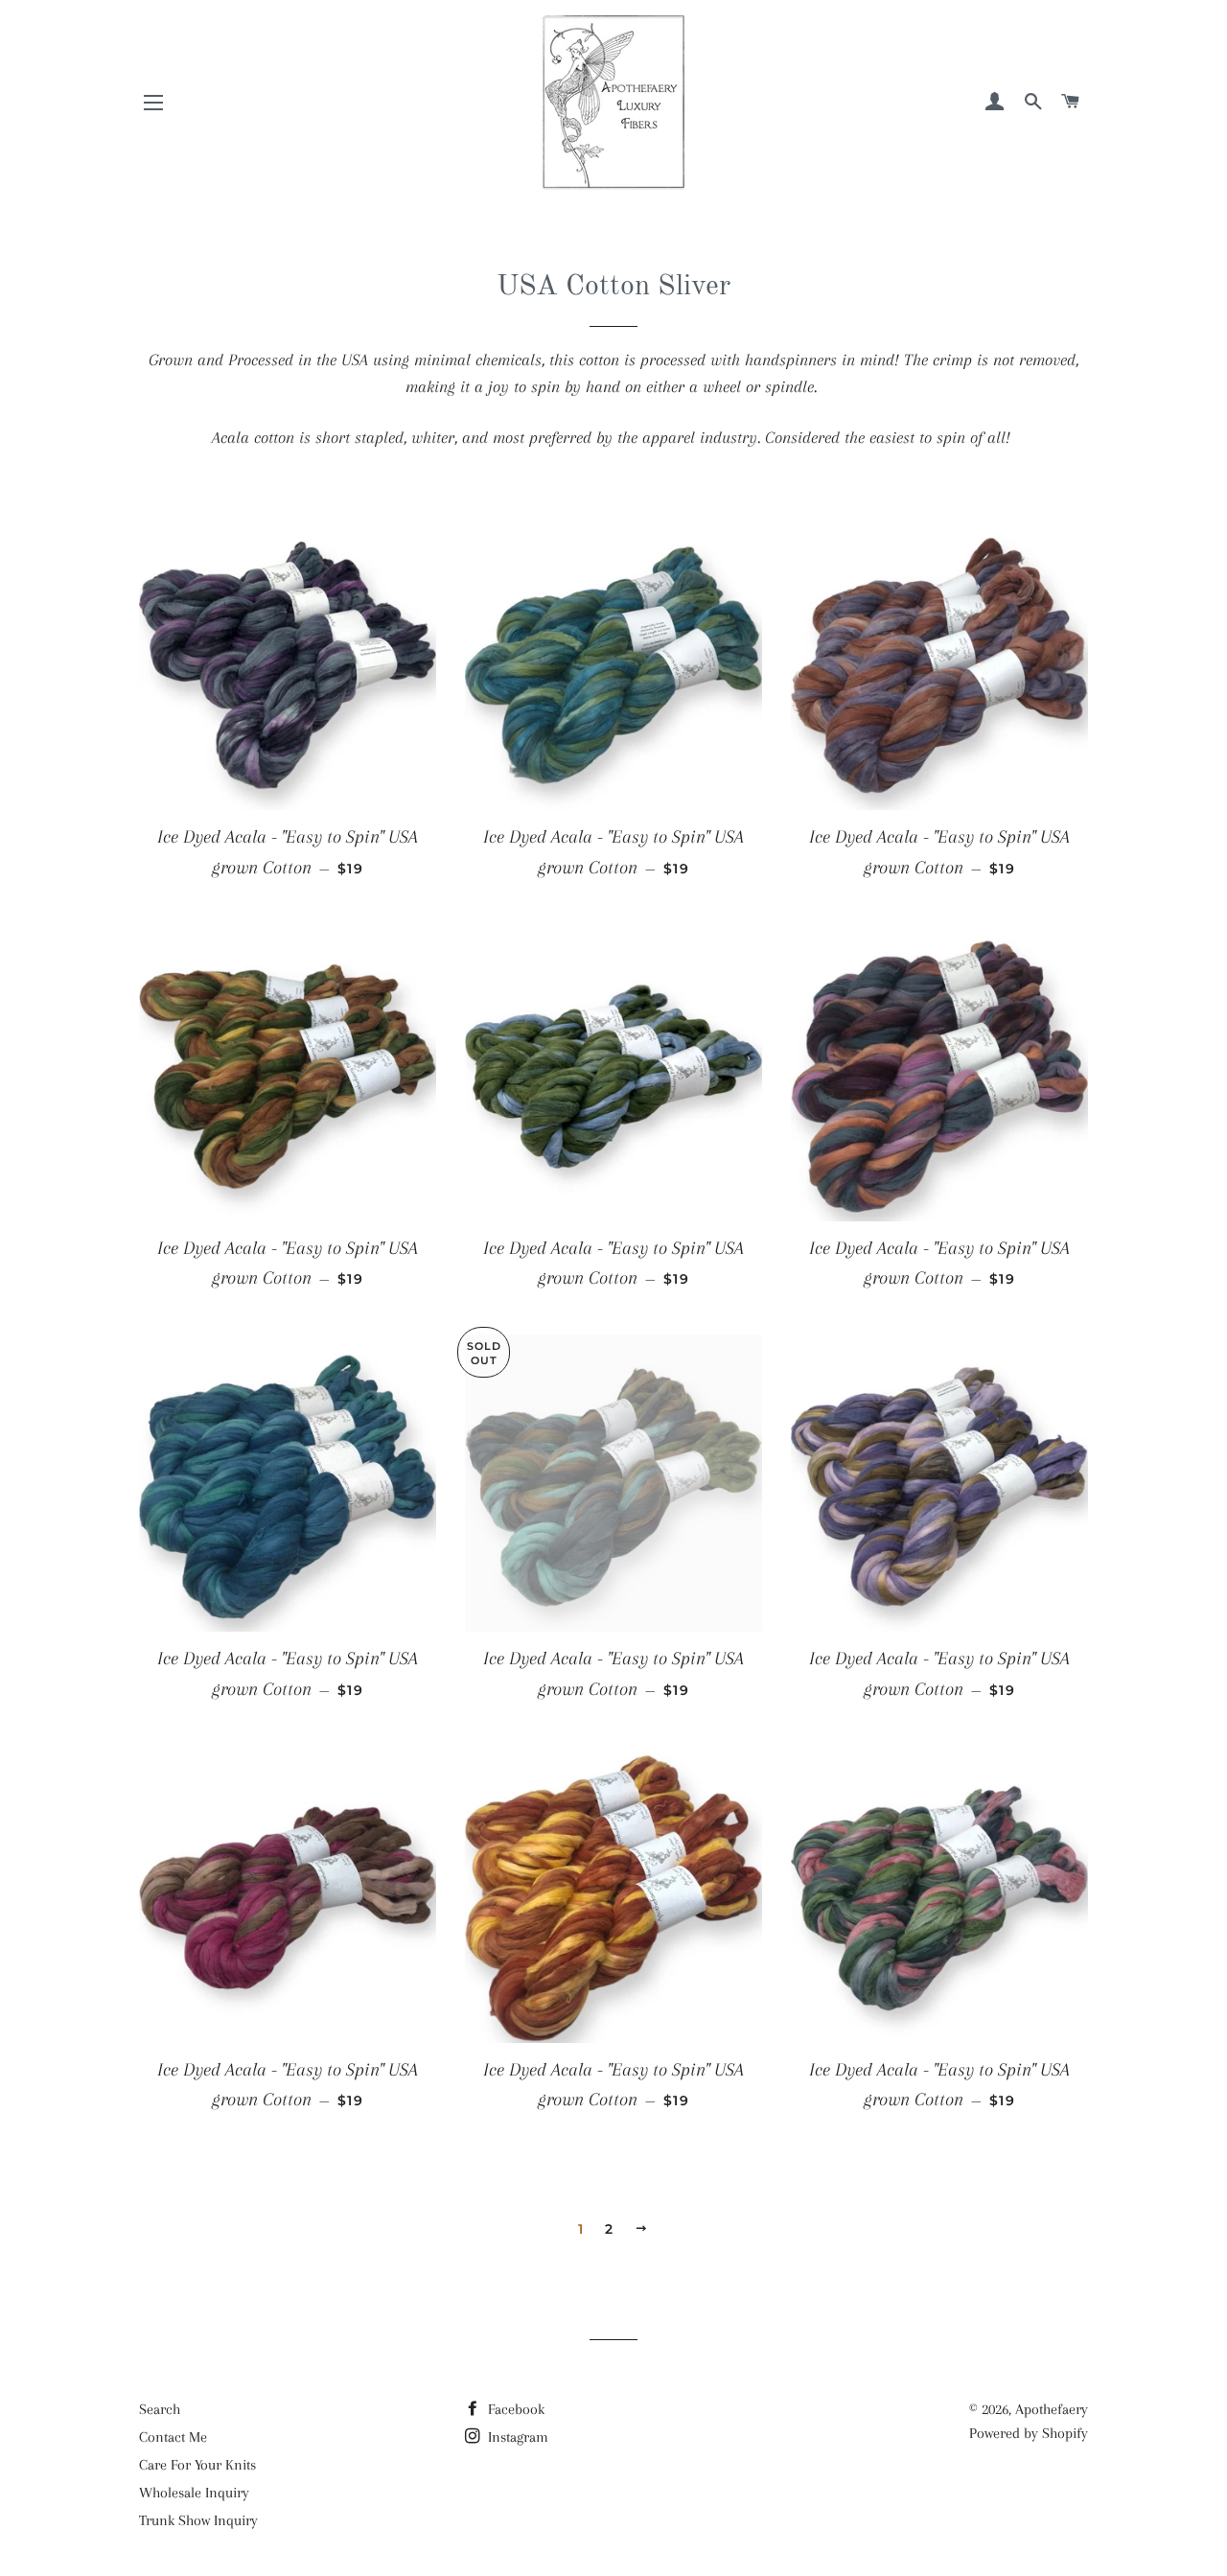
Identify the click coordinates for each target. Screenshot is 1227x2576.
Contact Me (173, 2437)
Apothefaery (1052, 2409)
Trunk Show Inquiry (198, 2520)
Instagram (516, 2437)
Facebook (514, 2409)
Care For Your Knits (197, 2465)
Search (160, 2409)
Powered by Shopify (1029, 2433)
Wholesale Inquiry (194, 2493)
